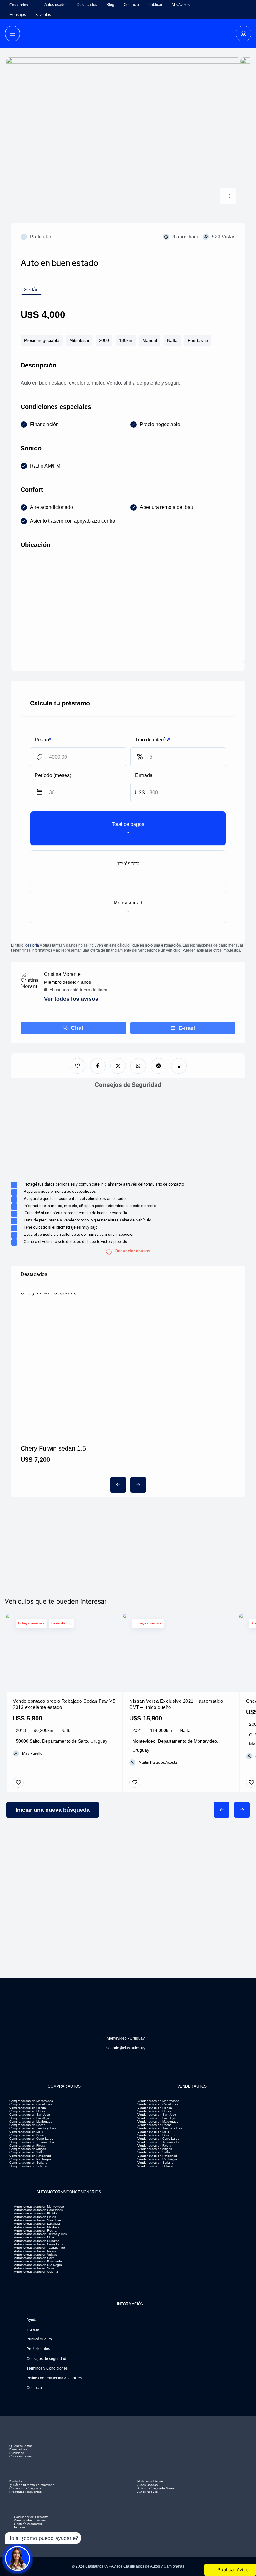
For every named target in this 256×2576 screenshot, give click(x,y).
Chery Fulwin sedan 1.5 (53, 1448)
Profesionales (38, 2349)
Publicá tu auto (39, 2339)
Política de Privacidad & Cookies (54, 2378)
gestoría (32, 945)
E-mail (187, 1028)
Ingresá (33, 2329)
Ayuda (32, 2320)
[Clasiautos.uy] (128, 34)
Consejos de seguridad (46, 2359)
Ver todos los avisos (71, 999)
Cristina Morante (62, 974)
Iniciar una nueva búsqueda (53, 1810)
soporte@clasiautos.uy (126, 2048)
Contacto (34, 2388)
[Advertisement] (128, 1135)
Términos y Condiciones (48, 2368)
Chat (77, 1028)
